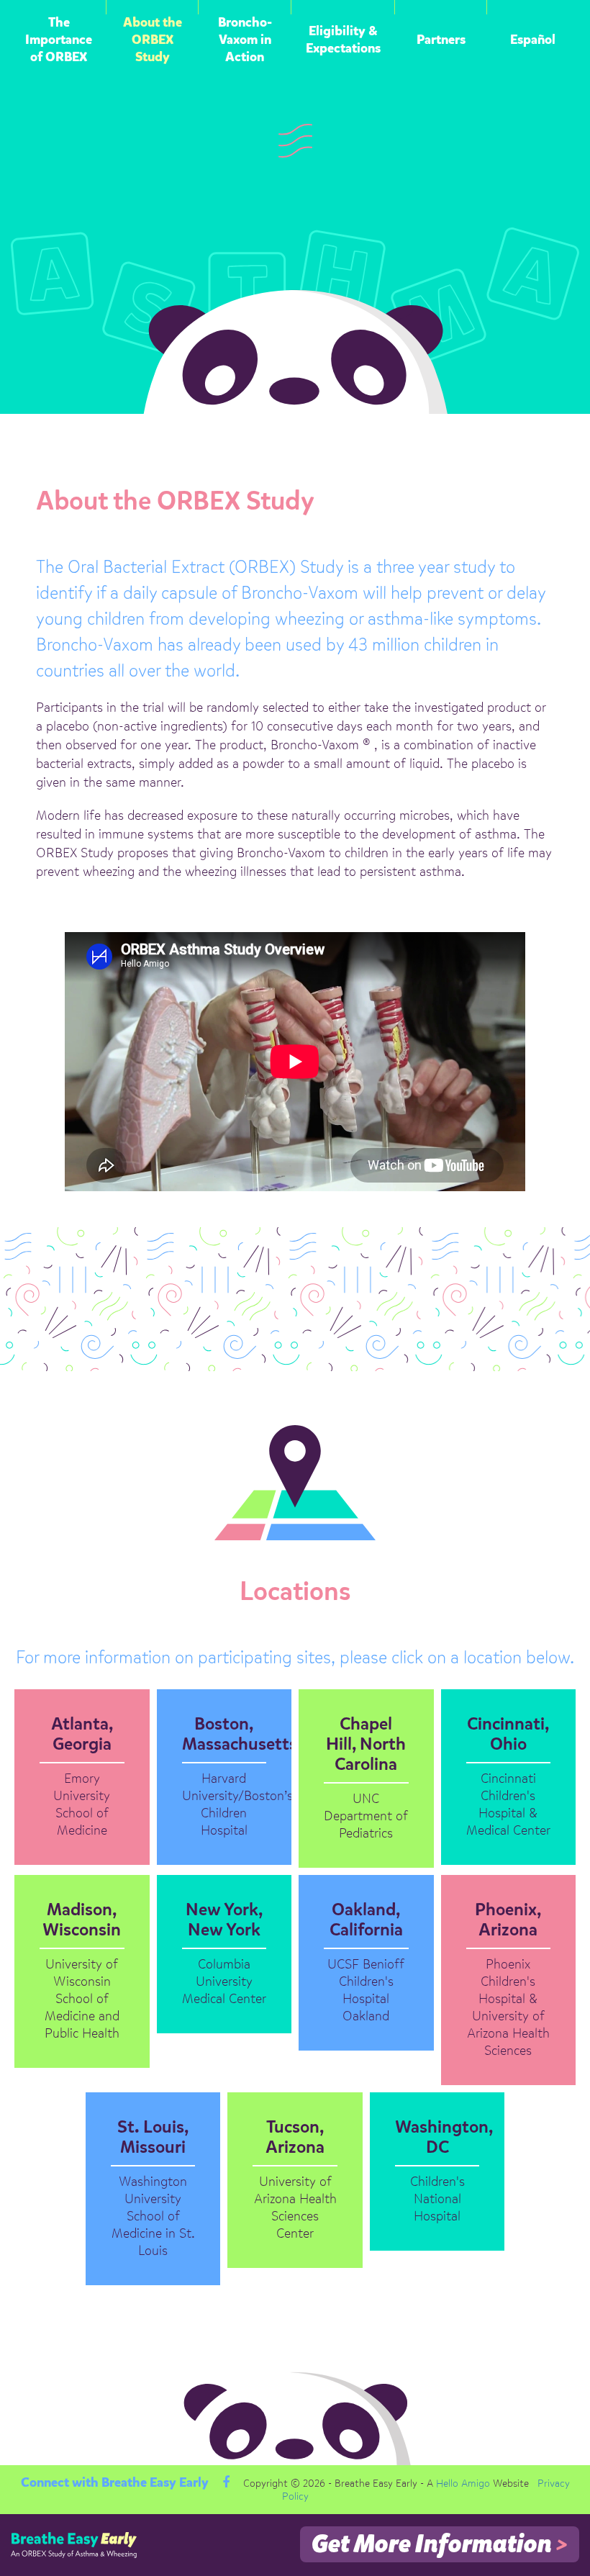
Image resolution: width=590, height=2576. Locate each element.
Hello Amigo (463, 2484)
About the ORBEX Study (153, 40)
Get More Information (440, 2545)
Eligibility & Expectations (343, 40)
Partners (441, 40)
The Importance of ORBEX (59, 40)
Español (533, 40)
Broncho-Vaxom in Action (245, 40)
